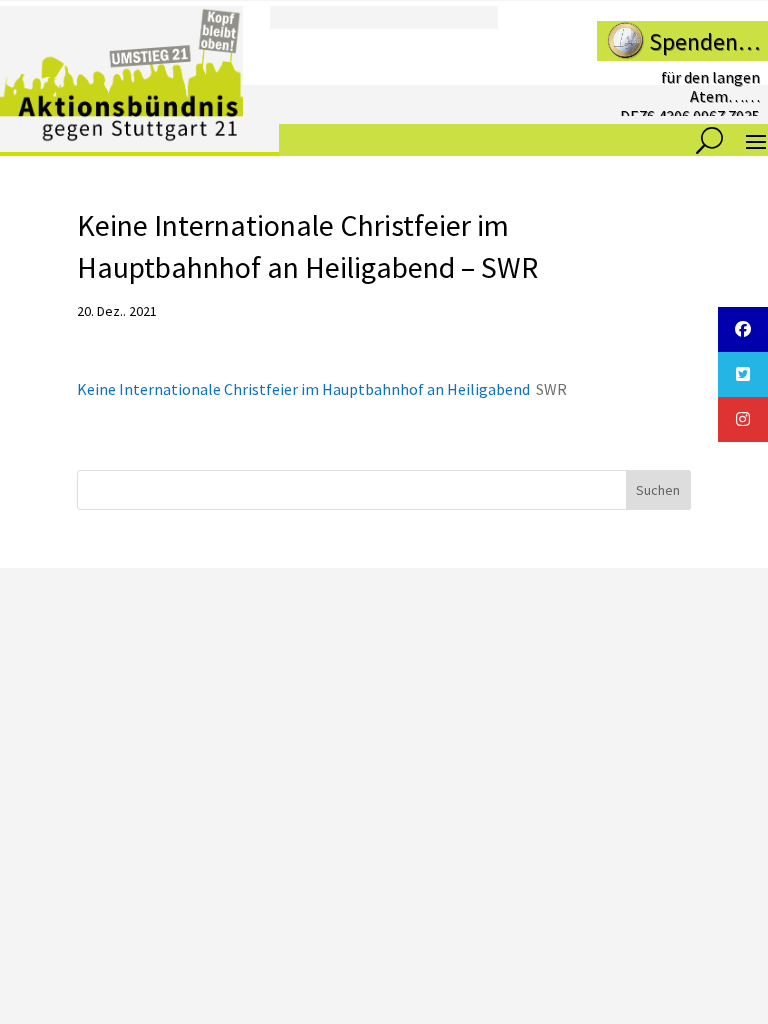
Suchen (658, 490)
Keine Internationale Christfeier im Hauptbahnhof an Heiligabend (303, 389)
